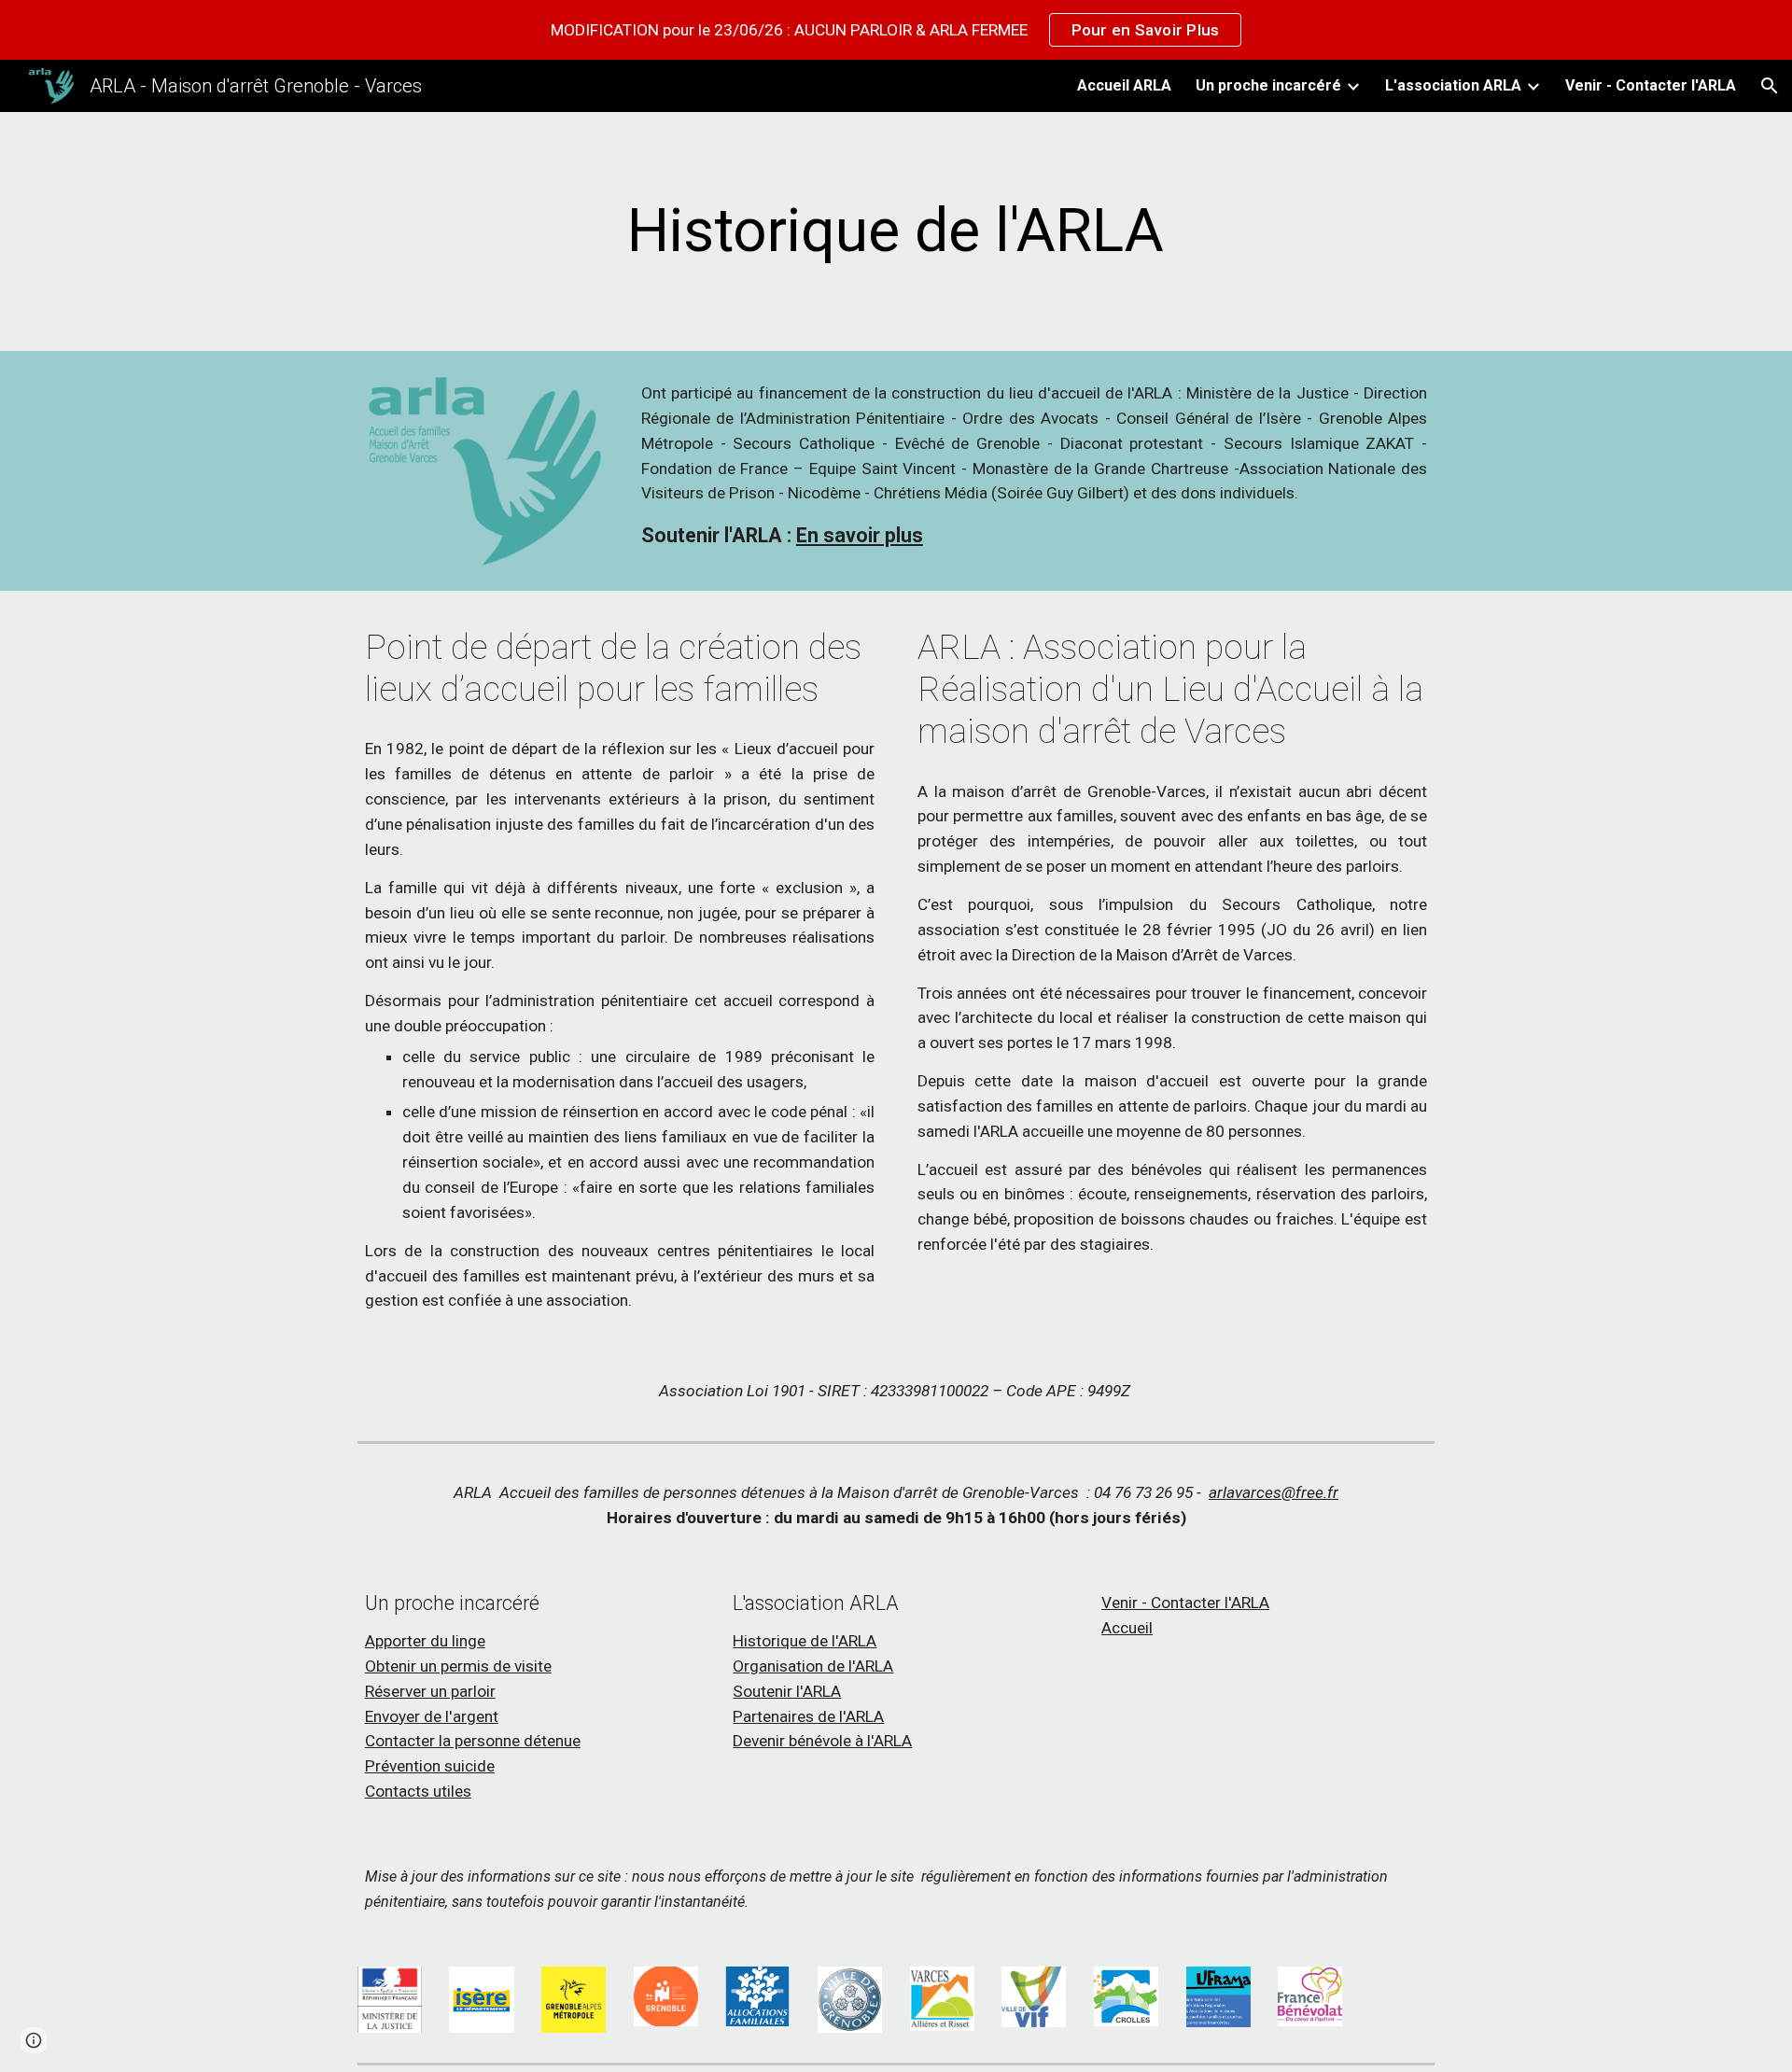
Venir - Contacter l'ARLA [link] (1651, 85)
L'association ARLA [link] (1453, 85)
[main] (896, 231)
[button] (1770, 86)
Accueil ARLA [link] (1124, 85)
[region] (896, 30)
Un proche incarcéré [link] (1268, 85)
